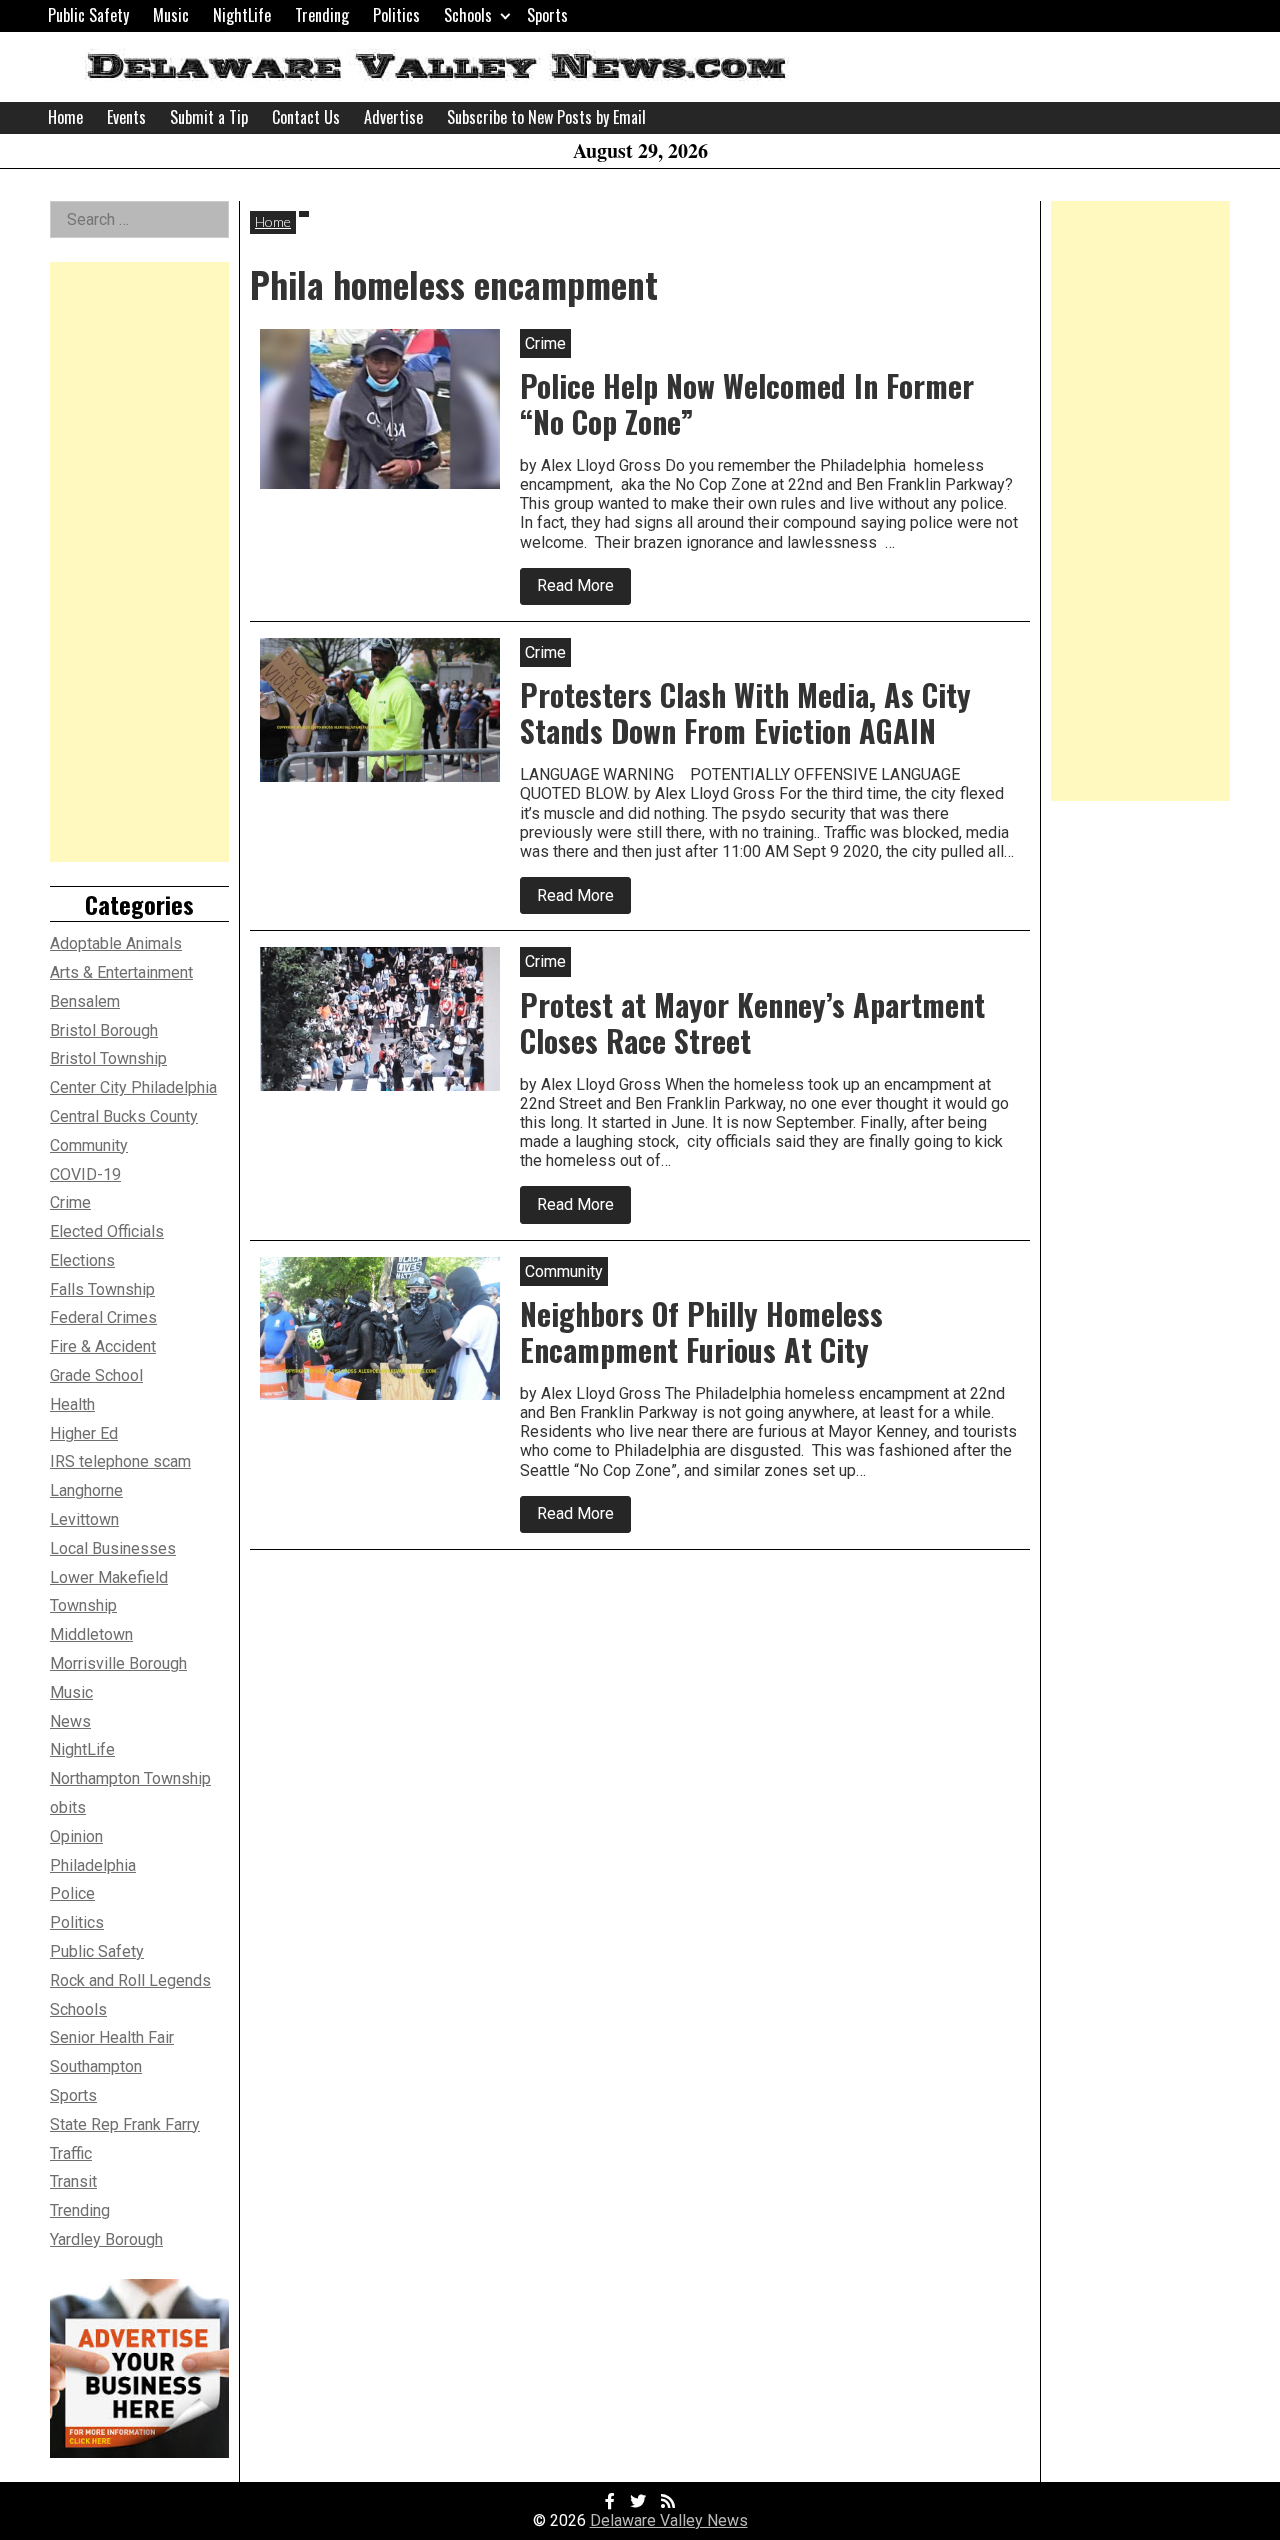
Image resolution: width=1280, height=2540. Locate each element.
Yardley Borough (106, 2239)
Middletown (91, 1634)
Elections (82, 1260)
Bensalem (85, 1001)
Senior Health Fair (112, 2037)
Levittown (84, 1519)
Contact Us (306, 117)
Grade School (96, 1375)
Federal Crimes (103, 1317)
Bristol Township (108, 1058)
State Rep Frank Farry (125, 2124)
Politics (396, 15)
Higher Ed (84, 1433)
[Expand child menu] (505, 15)
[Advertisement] (139, 562)
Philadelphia (93, 1865)
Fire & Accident (103, 1346)
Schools (468, 15)
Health (72, 1404)
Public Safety (88, 15)
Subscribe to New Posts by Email (546, 117)
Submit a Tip (209, 117)
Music (171, 15)
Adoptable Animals (116, 943)
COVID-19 (85, 1174)
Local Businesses (113, 1548)
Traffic (71, 2153)
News (70, 1721)
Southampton (96, 2066)
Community (89, 1145)
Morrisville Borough (118, 1663)
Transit (73, 2181)
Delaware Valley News (669, 2520)
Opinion (76, 1836)
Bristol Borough (104, 1030)
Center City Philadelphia (133, 1087)
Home (65, 117)
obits (68, 1807)
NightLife (242, 15)
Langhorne (86, 1490)
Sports (547, 15)
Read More (584, 590)
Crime (70, 1202)
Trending (322, 15)
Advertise (393, 117)
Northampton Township (130, 1778)
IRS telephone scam (120, 1461)
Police (72, 1893)
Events (126, 117)
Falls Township (102, 1289)
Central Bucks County (124, 1116)
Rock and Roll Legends (130, 1980)
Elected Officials (107, 1231)
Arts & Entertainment (121, 972)
